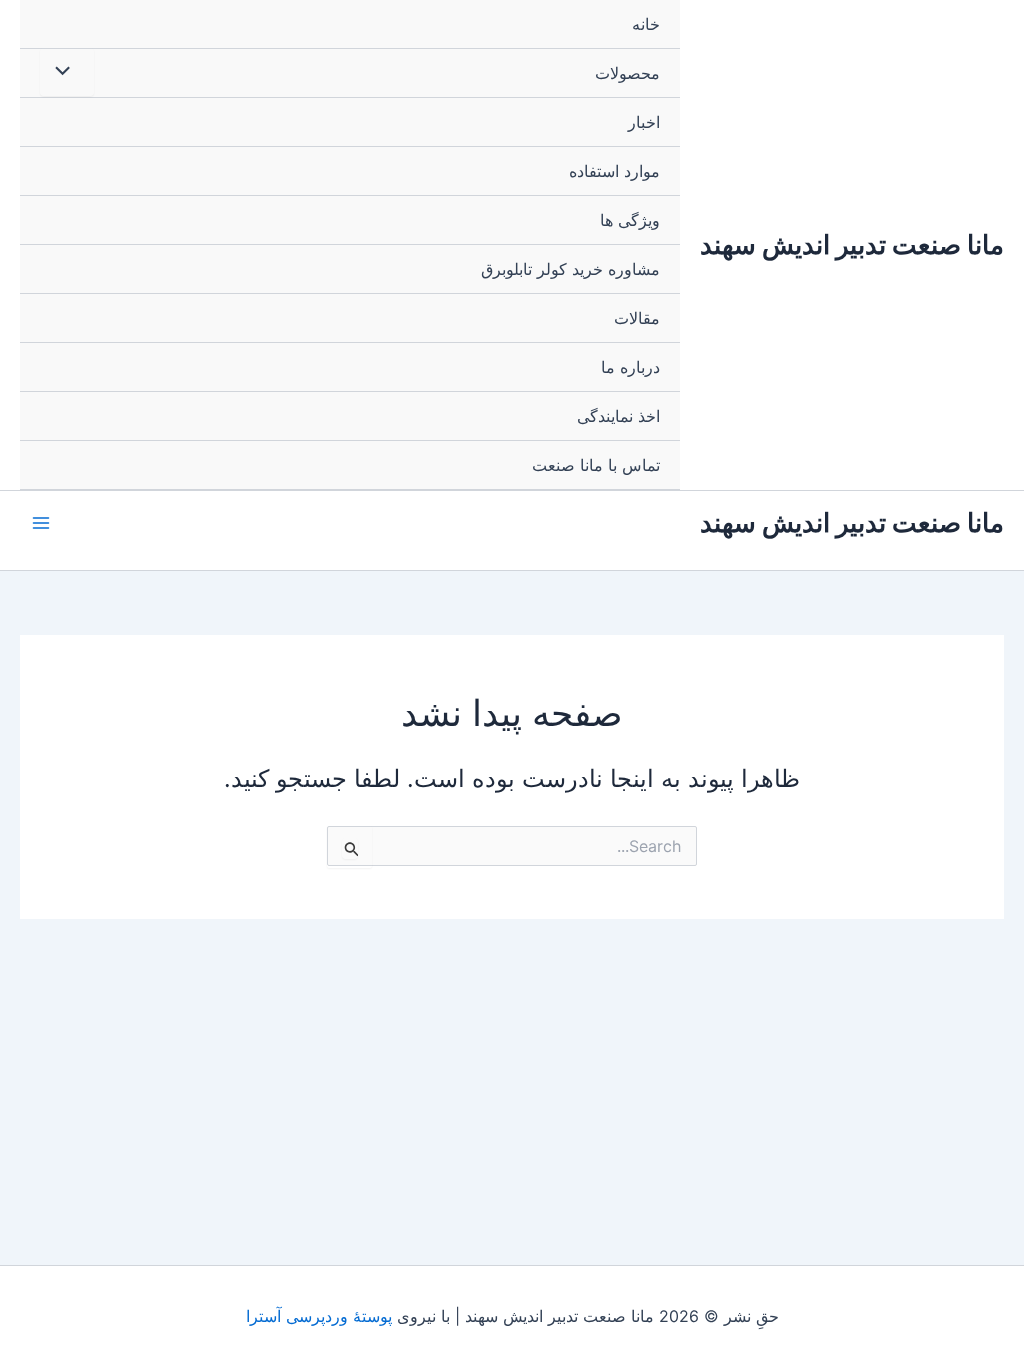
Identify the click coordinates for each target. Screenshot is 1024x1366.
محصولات (627, 73)
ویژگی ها (630, 220)
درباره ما (630, 367)
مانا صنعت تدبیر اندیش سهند (852, 244)
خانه (646, 24)
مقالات (637, 318)
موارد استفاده (614, 171)
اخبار (644, 122)
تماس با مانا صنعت (596, 465)
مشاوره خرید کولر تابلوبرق (570, 269)
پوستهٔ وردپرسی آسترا (319, 1316)
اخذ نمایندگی (618, 416)
